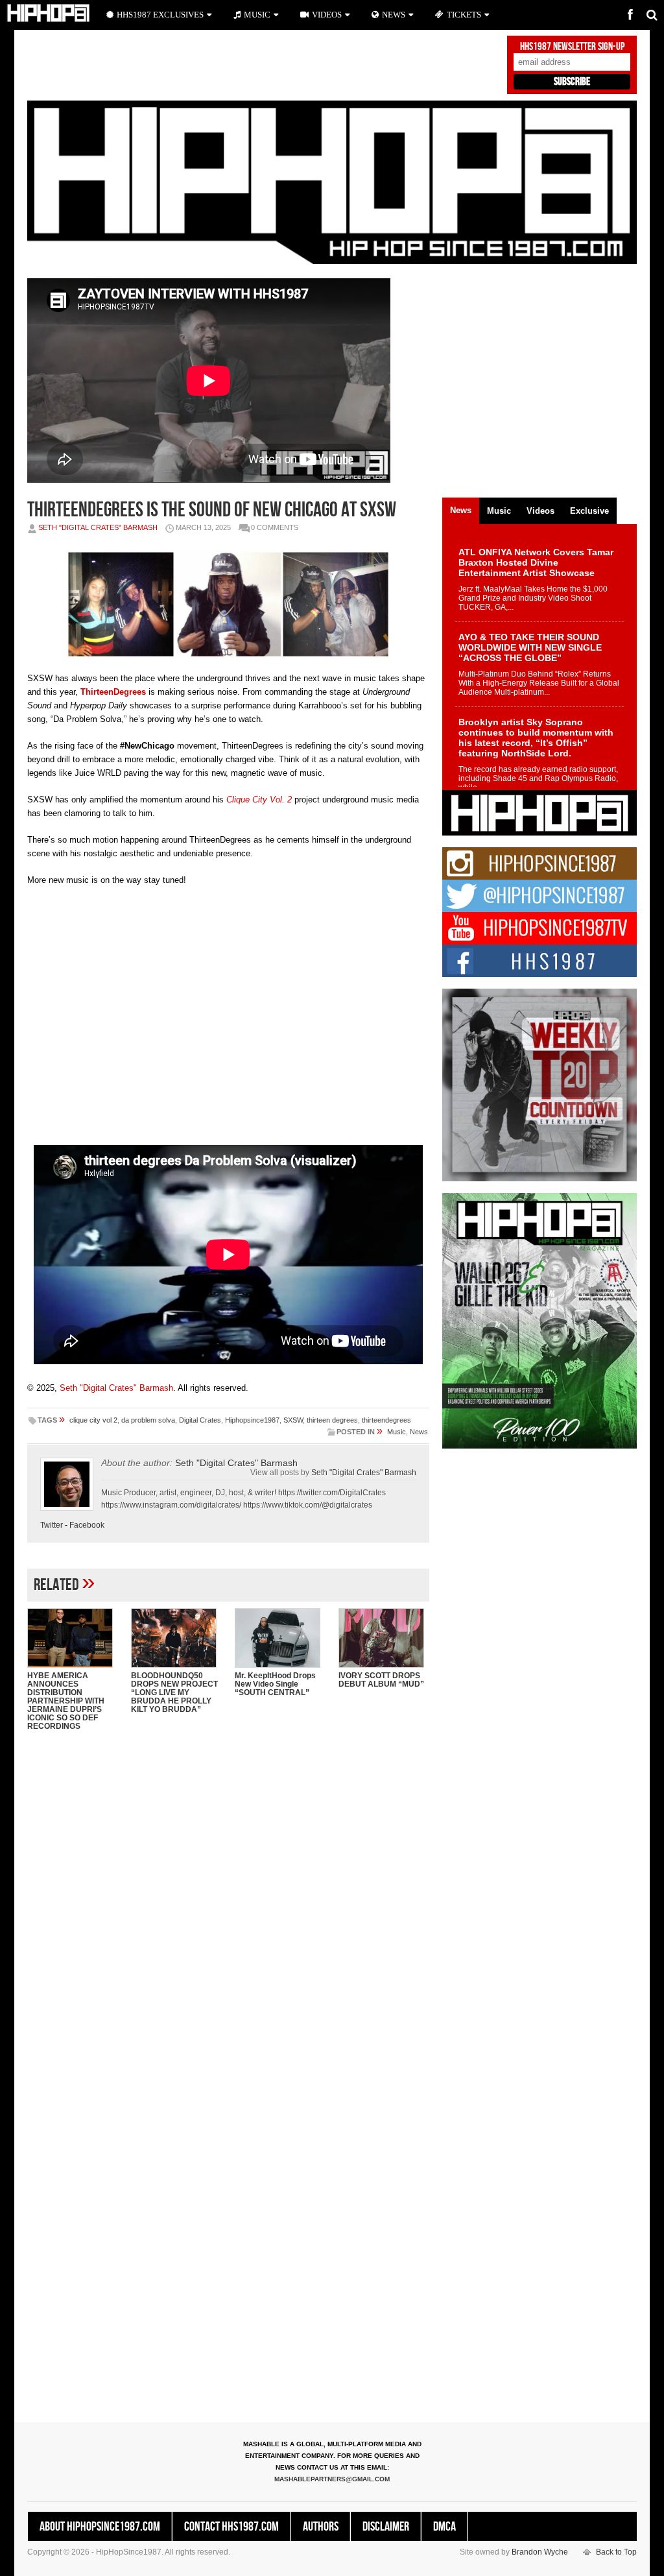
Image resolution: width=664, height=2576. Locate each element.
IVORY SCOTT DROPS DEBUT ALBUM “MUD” (381, 1680)
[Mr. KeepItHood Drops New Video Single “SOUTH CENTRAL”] (280, 1638)
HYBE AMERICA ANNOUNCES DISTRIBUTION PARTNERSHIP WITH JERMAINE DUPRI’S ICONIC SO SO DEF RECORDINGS (66, 1701)
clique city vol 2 (93, 1420)
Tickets (464, 15)
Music (397, 1432)
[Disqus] (228, 1908)
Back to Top (616, 2552)
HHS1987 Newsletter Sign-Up (572, 47)
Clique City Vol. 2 (259, 800)
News (419, 1432)
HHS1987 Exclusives (160, 15)
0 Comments (275, 527)
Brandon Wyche (540, 2552)
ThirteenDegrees (113, 692)
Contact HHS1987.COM (231, 2527)
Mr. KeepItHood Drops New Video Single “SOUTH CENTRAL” (275, 1684)
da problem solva (148, 1420)
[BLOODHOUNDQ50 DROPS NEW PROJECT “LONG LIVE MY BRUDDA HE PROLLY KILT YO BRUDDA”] (176, 1638)
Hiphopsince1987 (252, 1420)
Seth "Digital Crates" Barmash (98, 527)
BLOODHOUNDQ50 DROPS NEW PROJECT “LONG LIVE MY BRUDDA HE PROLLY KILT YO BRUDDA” (174, 1692)
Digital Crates (200, 1420)
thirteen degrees (332, 1420)
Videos (327, 15)
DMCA (445, 2527)
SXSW (293, 1420)
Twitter (52, 1525)
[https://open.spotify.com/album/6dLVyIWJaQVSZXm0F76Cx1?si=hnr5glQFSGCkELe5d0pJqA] (293, 800)
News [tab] (461, 510)
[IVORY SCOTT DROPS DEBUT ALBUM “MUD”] (384, 1638)
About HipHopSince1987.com (100, 2527)
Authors (321, 2527)
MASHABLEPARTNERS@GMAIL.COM (332, 2479)
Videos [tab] (540, 511)
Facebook (87, 1525)
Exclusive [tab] (589, 511)
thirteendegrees (386, 1420)
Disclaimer (386, 2527)
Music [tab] (499, 511)
